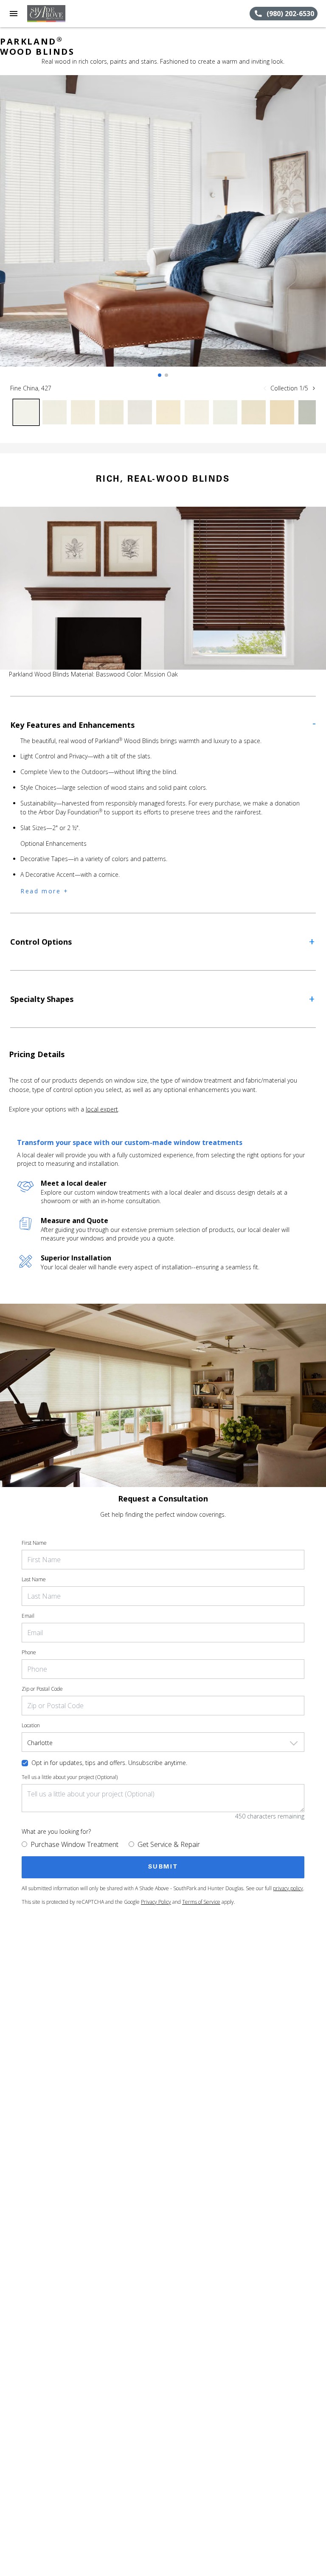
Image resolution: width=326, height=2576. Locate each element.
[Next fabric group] (314, 388)
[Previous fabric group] (265, 388)
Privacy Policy (156, 1902)
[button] (14, 14)
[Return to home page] (53, 14)
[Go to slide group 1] (160, 375)
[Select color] (26, 412)
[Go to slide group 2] (166, 375)
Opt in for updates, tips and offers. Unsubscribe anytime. (109, 1763)
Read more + (45, 891)
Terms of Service (201, 1902)
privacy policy (288, 1888)
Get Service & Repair (169, 1844)
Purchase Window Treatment (74, 1844)
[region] (163, 229)
